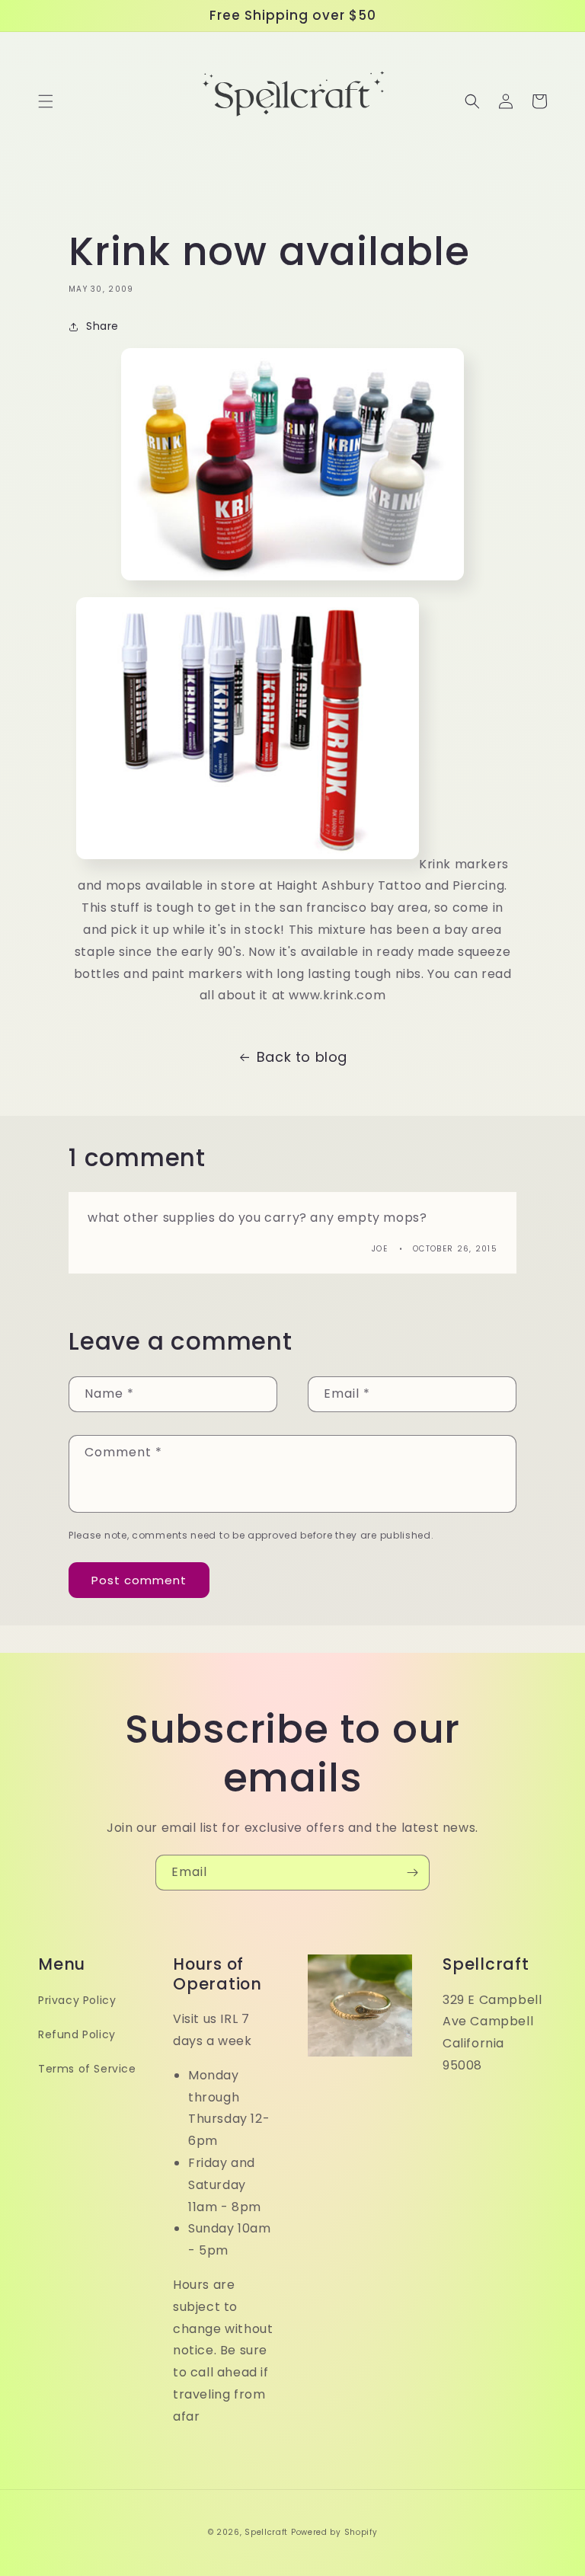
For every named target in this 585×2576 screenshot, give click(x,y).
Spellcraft (266, 2532)
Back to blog (302, 1057)
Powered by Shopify (334, 2532)
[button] (46, 101)
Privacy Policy (77, 2000)
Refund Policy (77, 2034)
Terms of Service (87, 2069)
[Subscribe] (412, 1873)
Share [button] (102, 326)
